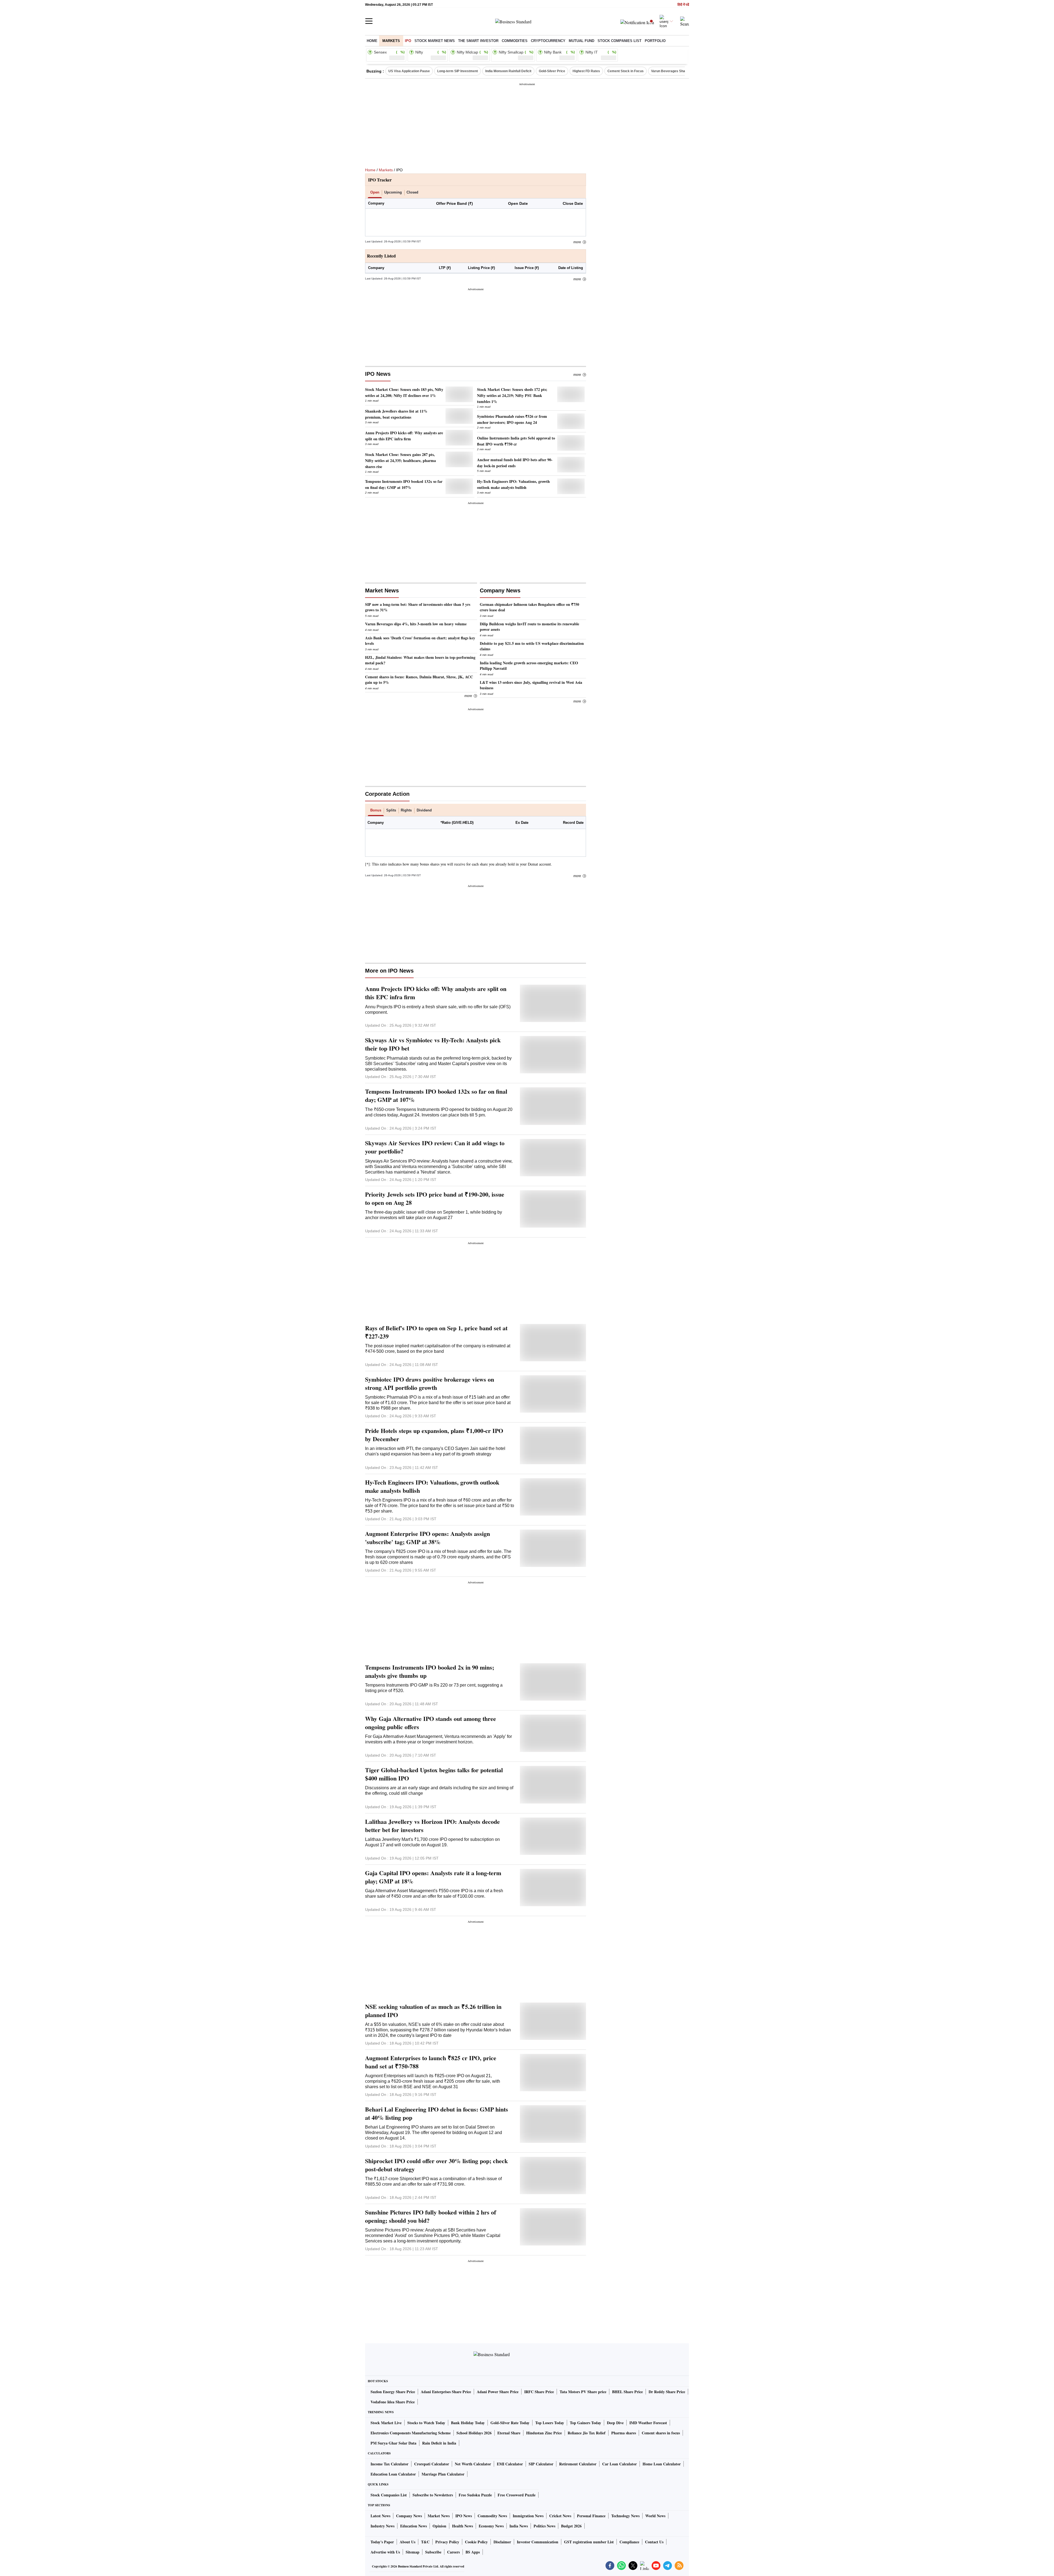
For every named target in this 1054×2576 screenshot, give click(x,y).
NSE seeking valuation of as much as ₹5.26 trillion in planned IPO (433, 2011)
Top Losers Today (550, 2423)
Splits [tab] (391, 810)
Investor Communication (538, 2542)
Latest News (380, 2516)
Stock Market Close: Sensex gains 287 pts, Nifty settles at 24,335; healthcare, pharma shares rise (400, 460)
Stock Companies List (389, 2495)
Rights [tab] (406, 810)
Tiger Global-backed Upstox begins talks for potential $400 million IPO (434, 1774)
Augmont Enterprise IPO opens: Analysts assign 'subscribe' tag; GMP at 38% (428, 1538)
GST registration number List (589, 2542)
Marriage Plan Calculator (443, 2474)
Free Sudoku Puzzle (475, 2495)
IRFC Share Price (539, 2392)
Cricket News (560, 2516)
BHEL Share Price (627, 2392)
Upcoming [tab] (393, 192)
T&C (425, 2542)
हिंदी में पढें (683, 5)
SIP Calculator (541, 2464)
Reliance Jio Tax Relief (587, 2433)
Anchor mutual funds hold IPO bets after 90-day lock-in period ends (515, 463)
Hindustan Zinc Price (544, 2433)
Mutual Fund (581, 41)
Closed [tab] (412, 192)
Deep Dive (615, 2423)
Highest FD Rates (586, 71)
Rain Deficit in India (439, 2443)
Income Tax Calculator (389, 2464)
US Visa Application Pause (409, 71)
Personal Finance (591, 2516)
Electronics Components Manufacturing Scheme (411, 2433)
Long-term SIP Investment (458, 71)
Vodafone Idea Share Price (393, 2402)
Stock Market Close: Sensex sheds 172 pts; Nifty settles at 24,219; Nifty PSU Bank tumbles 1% (512, 395)
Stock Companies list (619, 41)
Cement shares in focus (661, 2433)
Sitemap (413, 2552)
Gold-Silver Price (552, 71)
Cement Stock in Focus (626, 71)
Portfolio (655, 41)
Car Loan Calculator (619, 2464)
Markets (391, 41)
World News (655, 2516)
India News (519, 2526)
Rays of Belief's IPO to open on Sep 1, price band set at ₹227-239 (436, 1332)
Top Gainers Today (585, 2423)
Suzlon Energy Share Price (393, 2392)
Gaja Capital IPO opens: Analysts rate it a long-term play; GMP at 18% (433, 1877)
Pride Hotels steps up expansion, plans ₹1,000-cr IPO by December (434, 1435)
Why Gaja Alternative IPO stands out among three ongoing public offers (431, 1723)
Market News (439, 2516)
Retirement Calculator (578, 2464)
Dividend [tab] (424, 810)
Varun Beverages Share (670, 71)
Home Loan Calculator (662, 2464)
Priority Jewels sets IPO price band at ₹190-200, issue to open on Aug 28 (435, 1199)
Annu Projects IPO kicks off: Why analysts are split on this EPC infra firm (404, 436)
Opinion (439, 2526)
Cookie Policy (476, 2542)
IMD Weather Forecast (648, 2423)
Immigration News (528, 2516)
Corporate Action (387, 794)
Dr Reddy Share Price (667, 2392)
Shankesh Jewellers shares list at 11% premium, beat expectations (396, 414)
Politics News (544, 2526)
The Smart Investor (478, 41)
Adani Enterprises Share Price (446, 2392)
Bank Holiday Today (468, 2423)
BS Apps (473, 2552)
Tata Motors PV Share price (583, 2392)
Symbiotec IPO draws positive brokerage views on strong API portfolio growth (430, 1384)
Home (372, 41)
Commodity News (492, 2516)
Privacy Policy (447, 2542)
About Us (407, 2542)
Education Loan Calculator (393, 2474)
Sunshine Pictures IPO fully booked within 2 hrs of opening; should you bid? (431, 2216)
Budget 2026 (571, 2526)
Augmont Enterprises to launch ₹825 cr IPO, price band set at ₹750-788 (431, 2062)
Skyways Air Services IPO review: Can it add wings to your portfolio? (435, 1147)
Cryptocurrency (548, 41)
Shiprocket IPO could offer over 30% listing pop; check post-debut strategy (436, 2165)
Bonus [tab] (376, 810)
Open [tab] (375, 192)
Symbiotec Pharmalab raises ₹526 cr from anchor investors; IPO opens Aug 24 (512, 419)
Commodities (515, 41)
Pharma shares (624, 2433)
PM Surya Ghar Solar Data (393, 2443)
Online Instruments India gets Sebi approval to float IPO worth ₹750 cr (516, 441)
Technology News (625, 2516)
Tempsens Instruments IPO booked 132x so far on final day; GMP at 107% (404, 484)
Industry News (382, 2526)
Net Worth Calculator (473, 2464)
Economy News (491, 2526)
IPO (408, 41)
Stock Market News (435, 41)
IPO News (378, 374)
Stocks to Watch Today (426, 2423)
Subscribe (433, 2552)
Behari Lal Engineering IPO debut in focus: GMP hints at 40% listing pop (437, 2113)
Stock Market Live (386, 2423)
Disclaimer (502, 2542)
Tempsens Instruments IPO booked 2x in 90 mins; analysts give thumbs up (430, 1671)
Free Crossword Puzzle (517, 2495)
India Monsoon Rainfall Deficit (508, 71)
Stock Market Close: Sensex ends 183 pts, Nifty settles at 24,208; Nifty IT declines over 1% (404, 392)
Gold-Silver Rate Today (510, 2423)
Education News (414, 2526)
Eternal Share (509, 2433)
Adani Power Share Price (498, 2392)
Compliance (629, 2542)
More (577, 242)
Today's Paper (382, 2542)
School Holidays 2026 (474, 2433)
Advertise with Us (385, 2552)
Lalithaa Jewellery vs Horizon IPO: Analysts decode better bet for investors (432, 1826)
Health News (462, 2526)
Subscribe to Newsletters (433, 2495)
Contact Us (654, 2542)
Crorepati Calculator (432, 2464)
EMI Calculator (510, 2464)
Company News (409, 2516)
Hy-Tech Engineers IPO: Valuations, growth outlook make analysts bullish (513, 484)
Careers (453, 2552)
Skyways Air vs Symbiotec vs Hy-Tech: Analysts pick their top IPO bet (433, 1044)
